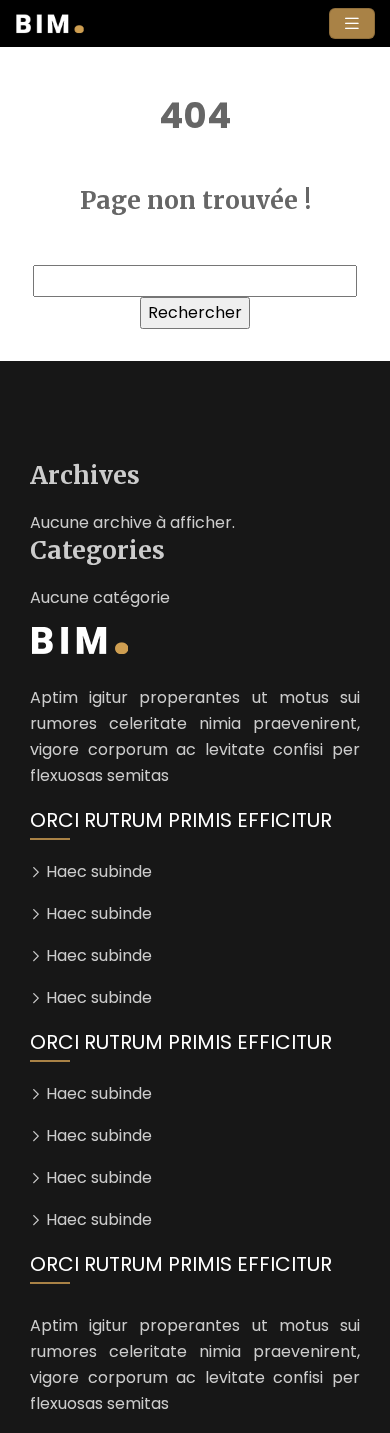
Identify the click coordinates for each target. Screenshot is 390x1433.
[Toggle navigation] (352, 23)
